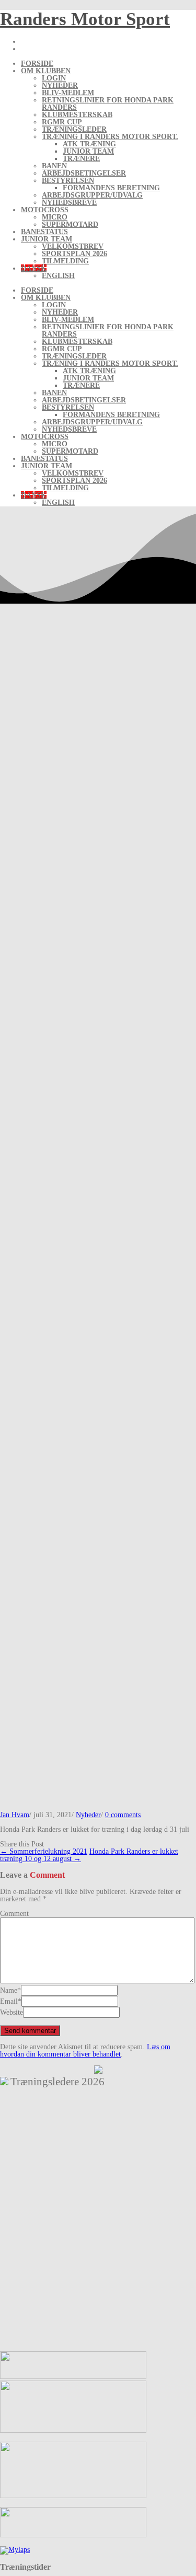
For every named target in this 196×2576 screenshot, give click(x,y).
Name (9, 1990)
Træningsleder (74, 129)
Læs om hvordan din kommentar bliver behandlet (85, 2051)
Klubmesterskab (77, 115)
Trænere (81, 159)
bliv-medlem (68, 93)
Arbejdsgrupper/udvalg (92, 195)
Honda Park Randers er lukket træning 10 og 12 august (89, 1855)
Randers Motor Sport (85, 19)
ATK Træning (89, 144)
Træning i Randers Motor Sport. (110, 137)
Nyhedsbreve (69, 203)
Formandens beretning (111, 188)
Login (54, 78)
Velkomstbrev (73, 246)
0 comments (123, 1815)
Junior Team (88, 151)
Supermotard (70, 224)
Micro (55, 217)
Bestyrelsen (68, 181)
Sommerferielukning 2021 (44, 1851)
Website (11, 2012)
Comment (14, 1914)
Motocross (45, 210)
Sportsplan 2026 (74, 254)
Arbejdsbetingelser (84, 173)
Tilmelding (65, 261)
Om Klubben (46, 71)
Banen (54, 166)
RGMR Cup (62, 122)
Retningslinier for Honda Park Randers (108, 104)
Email (9, 2001)
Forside (37, 63)
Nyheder (60, 85)
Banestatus (44, 232)
